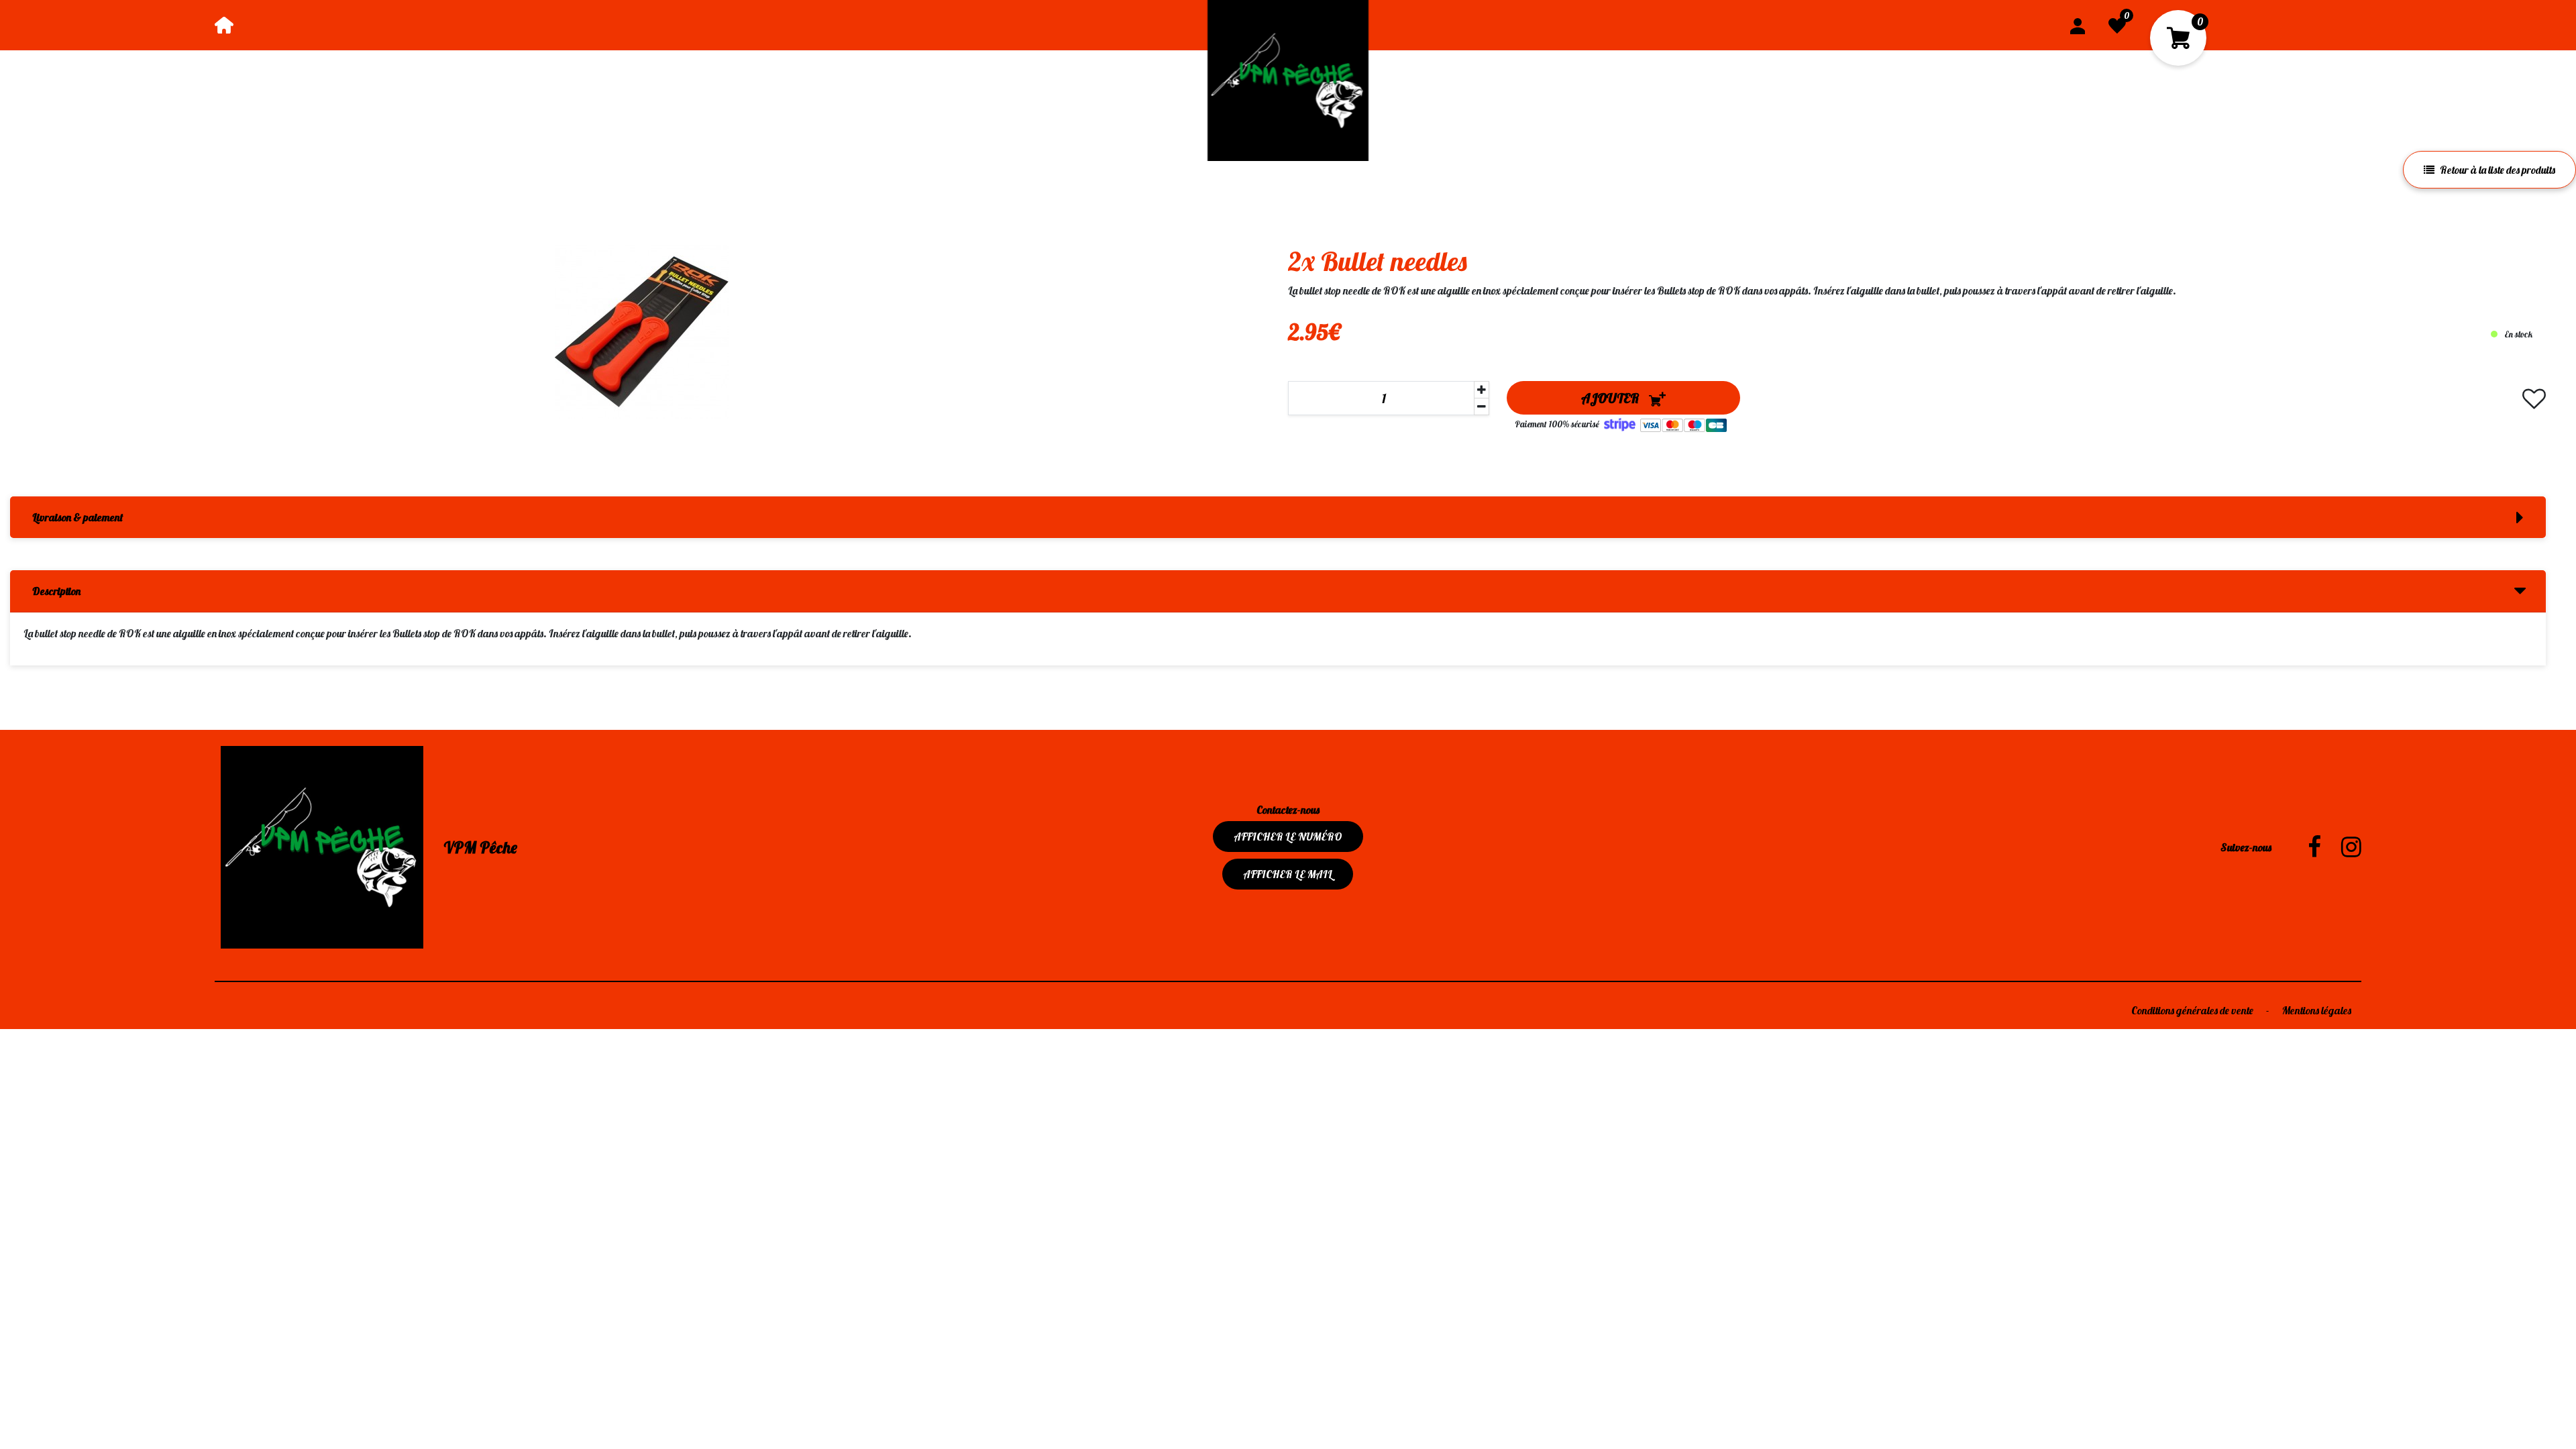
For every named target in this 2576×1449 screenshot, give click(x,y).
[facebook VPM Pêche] (2304, 847)
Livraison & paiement (77, 517)
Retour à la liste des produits (2498, 170)
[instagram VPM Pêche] (2341, 847)
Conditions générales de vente (2193, 1010)
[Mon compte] (2078, 25)
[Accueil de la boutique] (224, 25)
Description (56, 591)
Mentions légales (2317, 1010)
